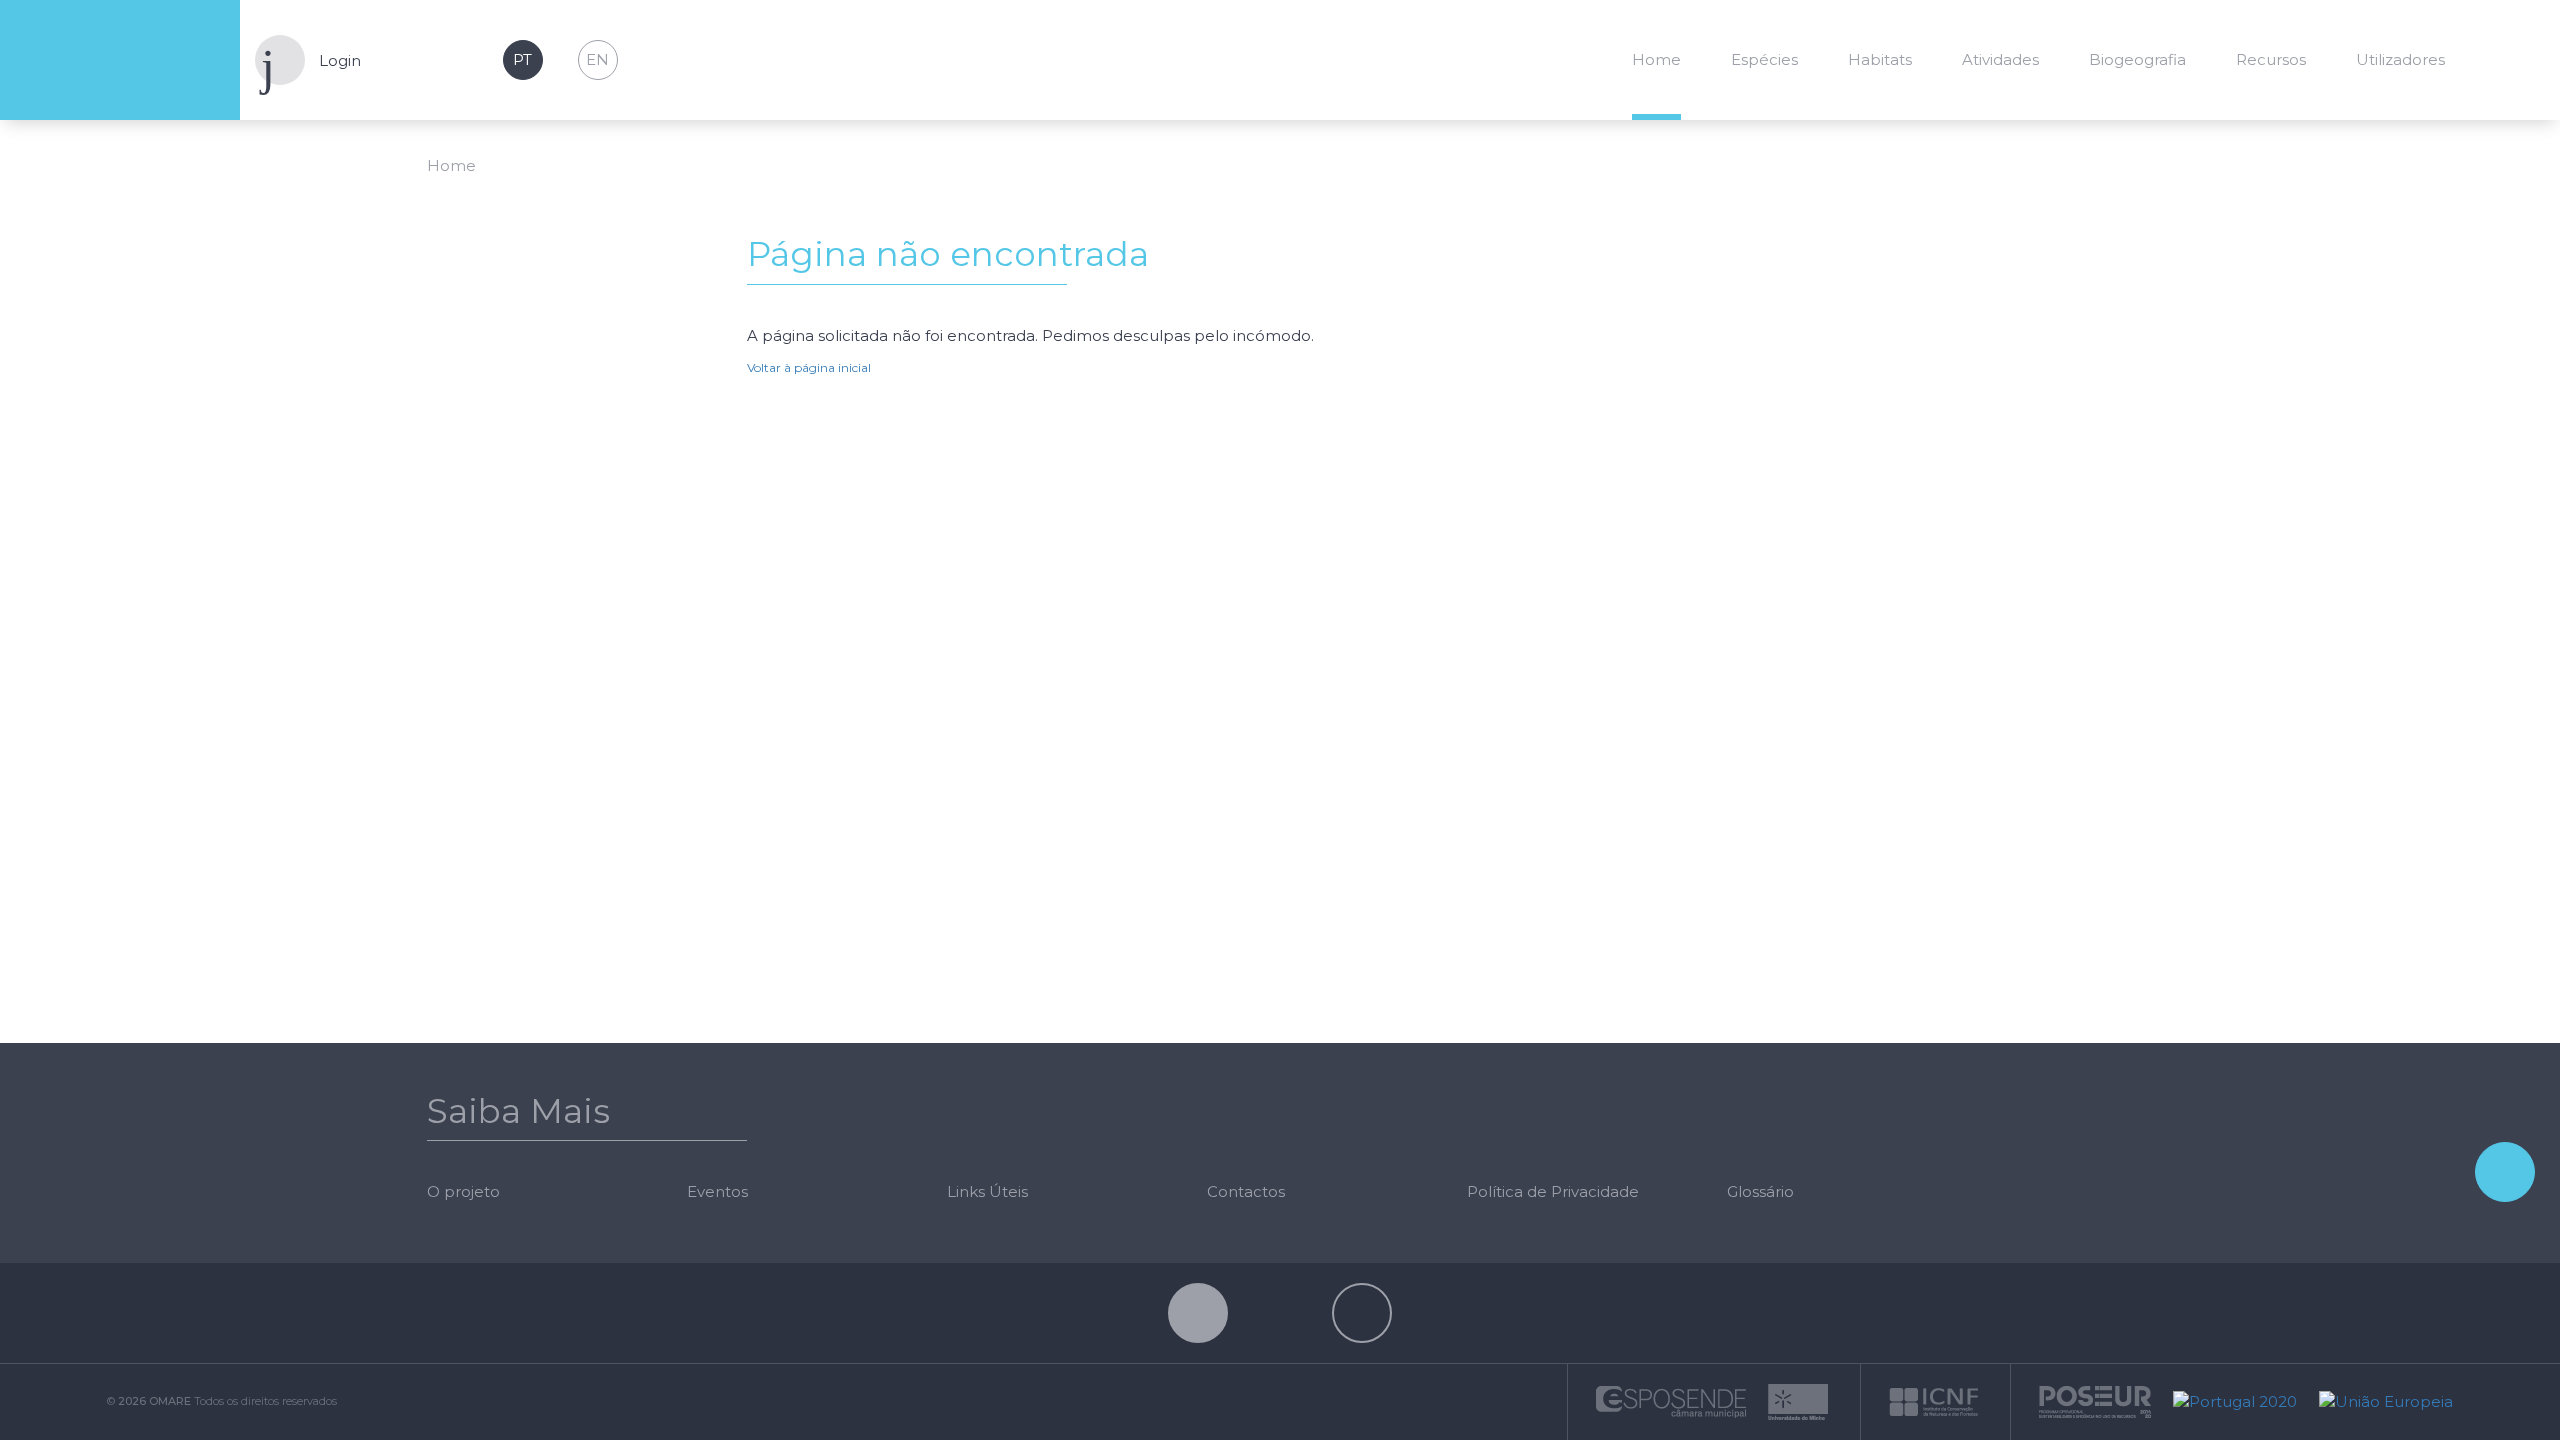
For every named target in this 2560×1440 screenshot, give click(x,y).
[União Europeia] (2381, 1400)
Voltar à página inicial (809, 367)
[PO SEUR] (2095, 1400)
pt (522, 59)
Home (1656, 59)
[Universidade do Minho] (1798, 1400)
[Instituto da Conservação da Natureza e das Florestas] (1933, 1400)
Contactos (1246, 1191)
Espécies (1764, 59)
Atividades (2000, 59)
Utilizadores (2400, 59)
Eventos (717, 1191)
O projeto (463, 1191)
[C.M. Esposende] (1671, 1400)
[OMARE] (120, 60)
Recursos (2271, 59)
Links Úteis (987, 1191)
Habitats (1880, 59)
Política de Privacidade (1553, 1191)
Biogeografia (2137, 59)
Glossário (1760, 1191)
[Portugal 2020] (2235, 1400)
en (597, 59)
